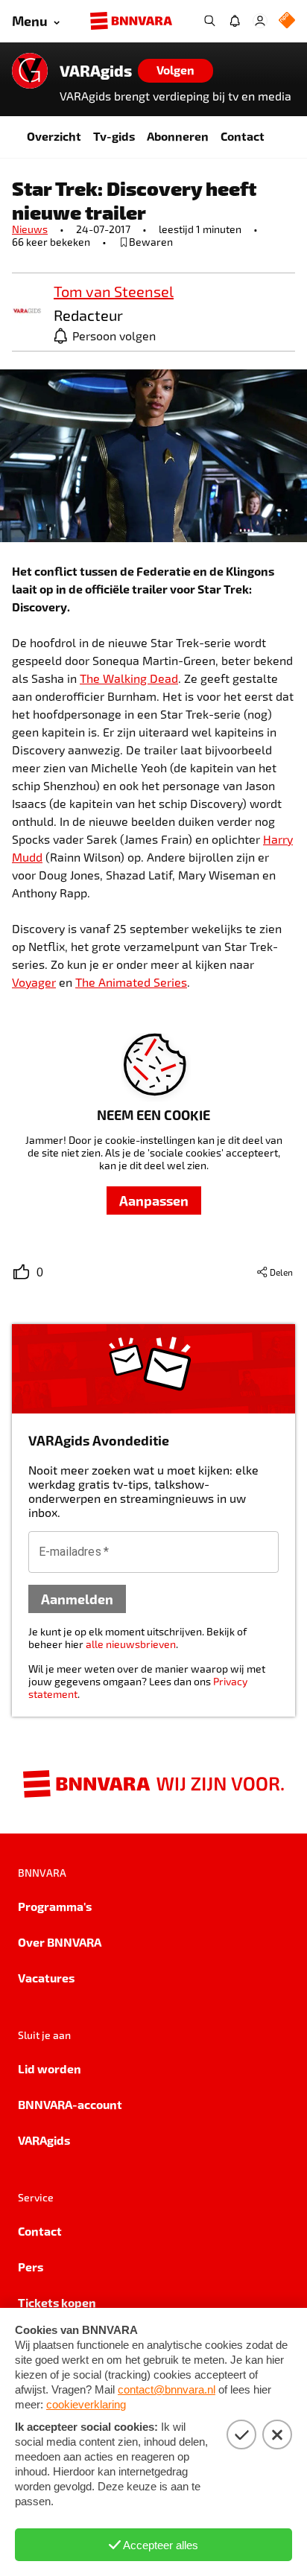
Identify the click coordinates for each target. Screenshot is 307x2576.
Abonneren (178, 136)
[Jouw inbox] (235, 21)
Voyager (34, 982)
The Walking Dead (129, 678)
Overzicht (54, 136)
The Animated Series (131, 982)
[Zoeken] (209, 21)
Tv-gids (114, 136)
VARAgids (96, 71)
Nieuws (30, 229)
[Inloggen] (260, 21)
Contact (243, 136)
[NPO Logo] (287, 21)
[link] (27, 312)
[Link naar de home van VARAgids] (30, 71)
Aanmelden (77, 1599)
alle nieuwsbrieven (131, 1644)
